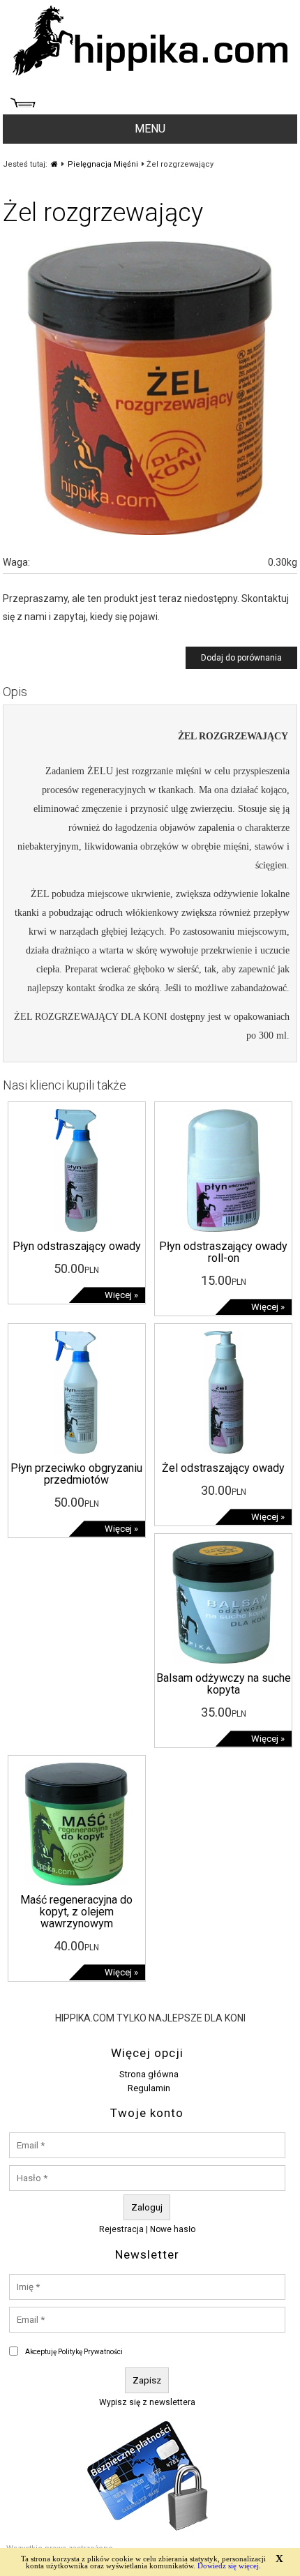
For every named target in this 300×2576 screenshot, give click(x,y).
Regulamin (149, 2088)
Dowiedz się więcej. (229, 2566)
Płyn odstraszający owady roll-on (223, 1252)
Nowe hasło (173, 2229)
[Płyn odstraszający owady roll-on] (223, 1228)
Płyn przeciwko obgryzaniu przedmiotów (76, 1474)
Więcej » (121, 1295)
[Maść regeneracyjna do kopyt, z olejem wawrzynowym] (76, 1882)
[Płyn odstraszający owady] (76, 1228)
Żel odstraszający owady (223, 1468)
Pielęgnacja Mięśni (103, 164)
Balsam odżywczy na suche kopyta (224, 1684)
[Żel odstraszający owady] (223, 1450)
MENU (150, 129)
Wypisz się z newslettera (147, 2402)
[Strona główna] (54, 164)
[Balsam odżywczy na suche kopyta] (223, 1660)
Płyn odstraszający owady (77, 1246)
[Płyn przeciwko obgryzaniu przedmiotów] (76, 1450)
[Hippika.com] (150, 72)
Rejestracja (121, 2229)
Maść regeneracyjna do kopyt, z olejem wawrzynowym (76, 1912)
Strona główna (149, 2074)
